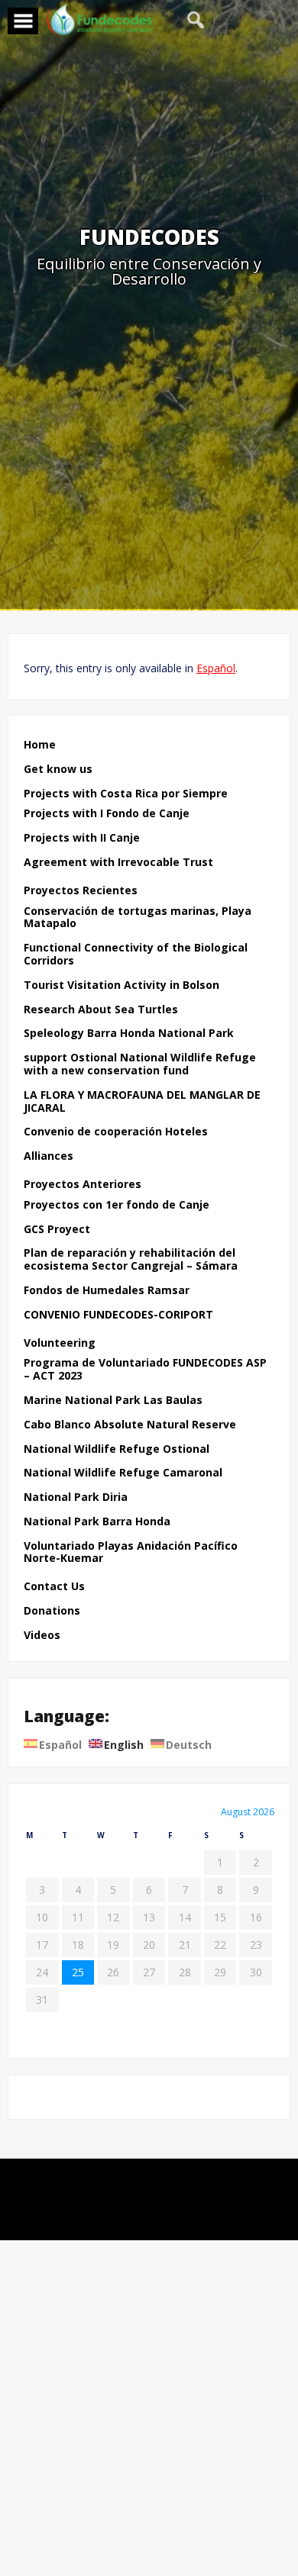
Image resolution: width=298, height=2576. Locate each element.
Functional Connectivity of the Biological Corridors (136, 955)
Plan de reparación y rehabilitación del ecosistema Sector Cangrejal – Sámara (131, 1260)
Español (216, 668)
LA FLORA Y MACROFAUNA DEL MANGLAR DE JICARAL (142, 1102)
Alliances (49, 1156)
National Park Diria (76, 1497)
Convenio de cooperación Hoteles (116, 1132)
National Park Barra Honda (97, 1522)
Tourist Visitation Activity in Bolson (121, 985)
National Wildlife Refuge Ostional (117, 1449)
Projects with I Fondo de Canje (107, 814)
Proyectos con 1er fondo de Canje (117, 1205)
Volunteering (60, 1343)
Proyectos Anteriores (83, 1185)
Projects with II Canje (82, 838)
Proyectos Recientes (81, 891)
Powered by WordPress (149, 2180)
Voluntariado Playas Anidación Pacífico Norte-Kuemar (131, 1553)
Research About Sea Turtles (101, 1010)
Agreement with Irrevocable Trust (118, 863)
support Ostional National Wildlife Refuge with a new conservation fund (140, 1064)
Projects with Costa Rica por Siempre (126, 794)
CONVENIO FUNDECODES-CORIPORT (118, 1315)
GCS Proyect (57, 1230)
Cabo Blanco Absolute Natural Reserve (130, 1425)
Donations (52, 1611)
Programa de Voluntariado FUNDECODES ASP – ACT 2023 (145, 1370)
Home (40, 745)
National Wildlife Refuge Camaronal (123, 1473)
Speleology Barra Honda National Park (129, 1034)
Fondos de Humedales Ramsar (107, 1291)
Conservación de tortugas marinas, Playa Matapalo (138, 918)
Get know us (58, 770)
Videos (42, 1636)
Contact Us (54, 1587)
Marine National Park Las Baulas (113, 1401)
